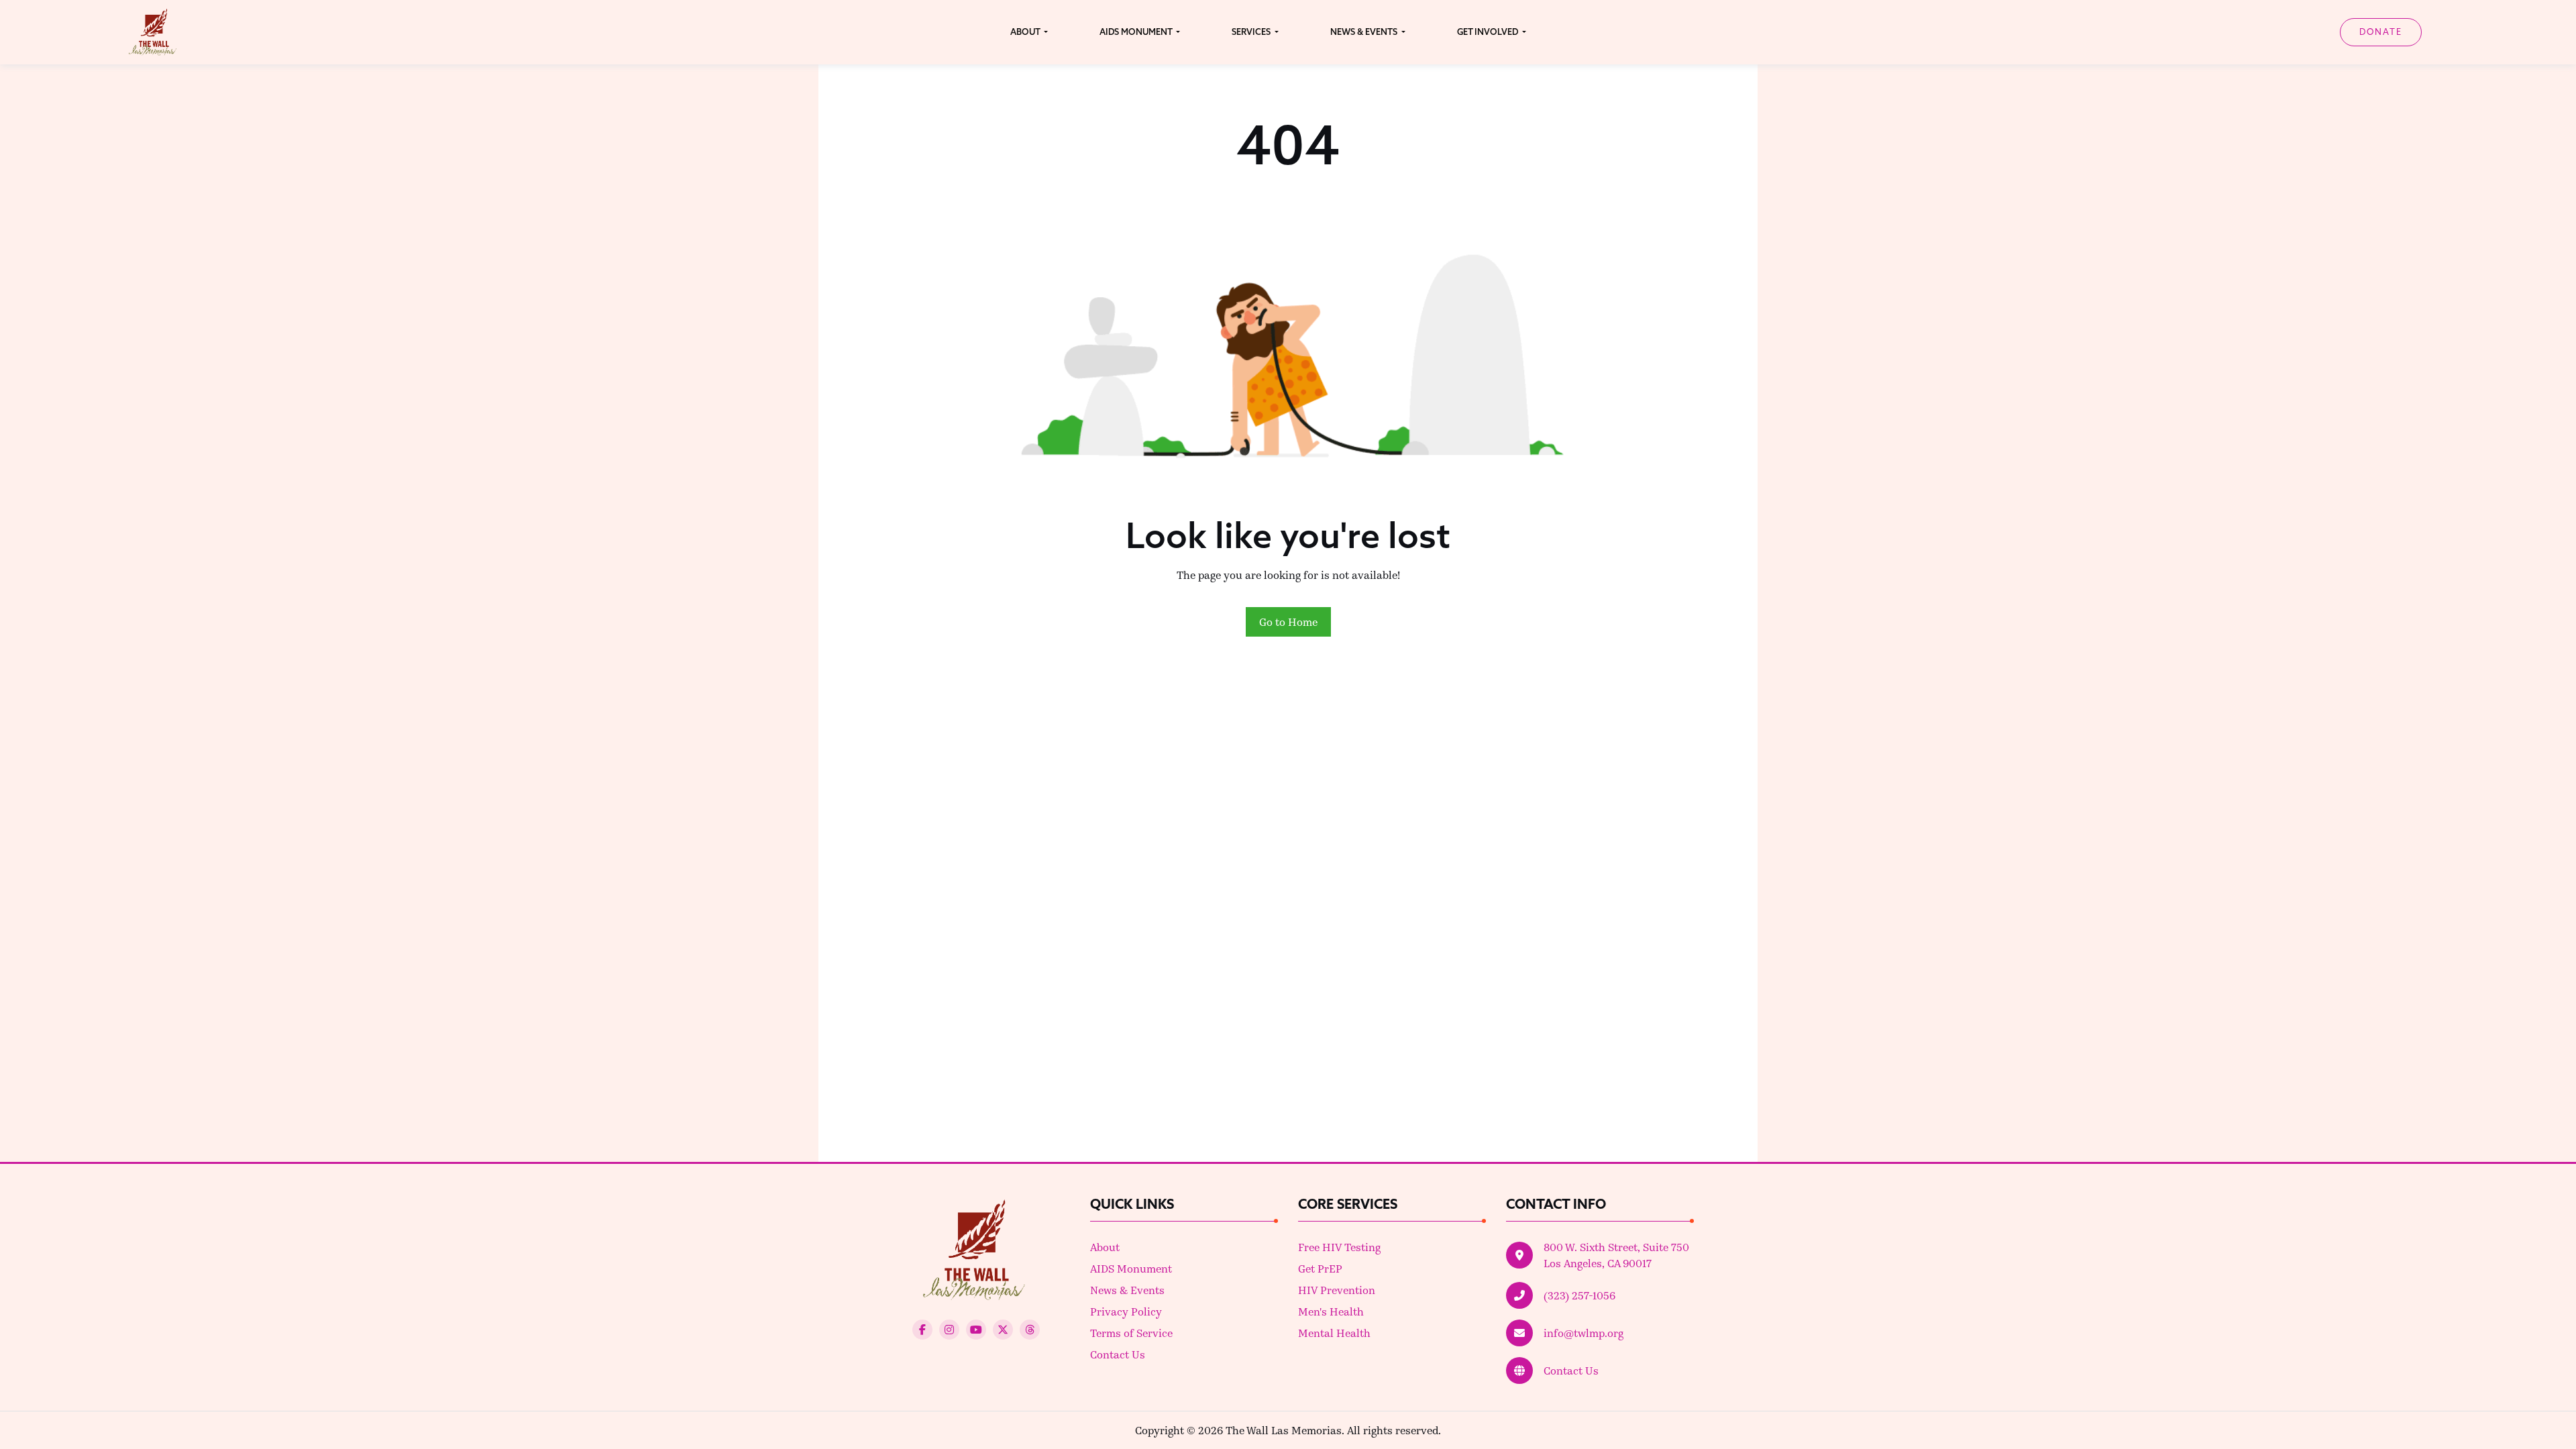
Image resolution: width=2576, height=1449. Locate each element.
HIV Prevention (1337, 1290)
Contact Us (1118, 1354)
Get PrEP (1320, 1268)
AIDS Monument (1131, 1268)
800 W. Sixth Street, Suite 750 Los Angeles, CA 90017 (1616, 1255)
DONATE (2381, 32)
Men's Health (1331, 1311)
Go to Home (1288, 622)
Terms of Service (1131, 1333)
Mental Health (1334, 1333)
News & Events (1127, 1290)
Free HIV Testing (1339, 1247)
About (1105, 1247)
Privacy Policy (1126, 1311)
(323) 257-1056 (1579, 1295)
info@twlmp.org (1584, 1333)
